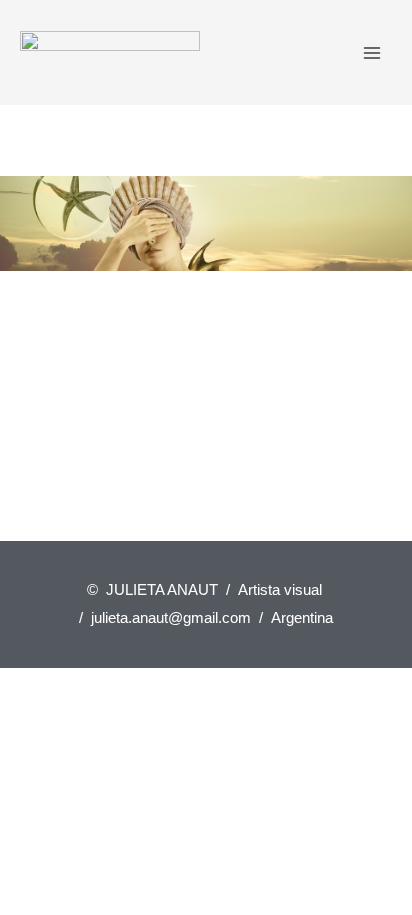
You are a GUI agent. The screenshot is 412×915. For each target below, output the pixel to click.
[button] (21, 224)
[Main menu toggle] (372, 52)
